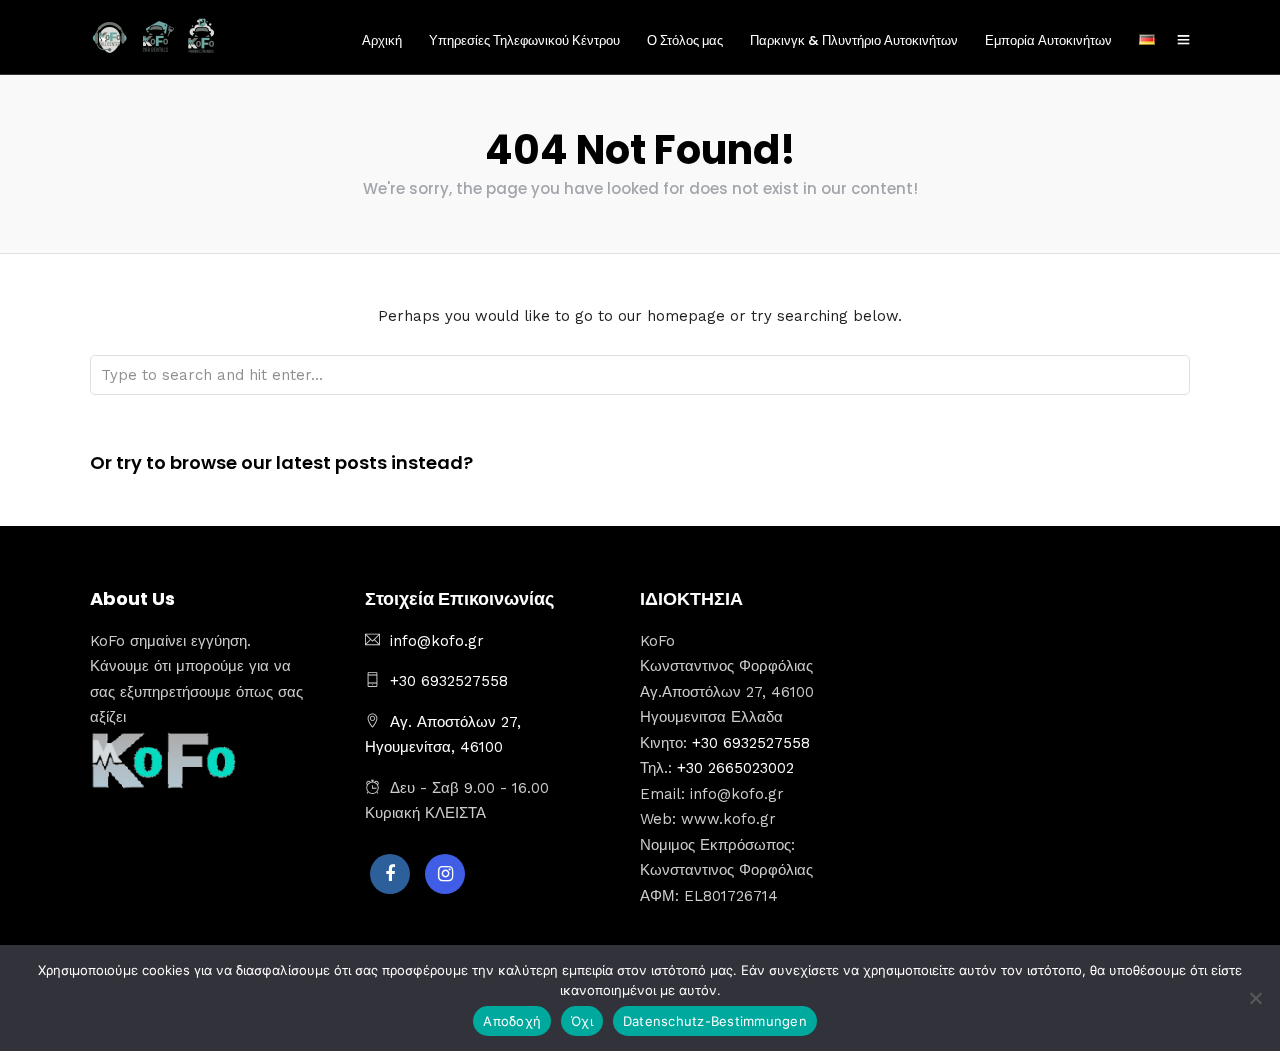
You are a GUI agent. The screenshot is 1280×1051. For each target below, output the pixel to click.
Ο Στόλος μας (685, 40)
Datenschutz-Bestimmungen (715, 1021)
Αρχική (382, 40)
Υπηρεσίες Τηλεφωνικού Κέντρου (524, 40)
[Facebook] (390, 874)
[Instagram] (445, 874)
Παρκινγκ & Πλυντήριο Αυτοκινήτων (854, 40)
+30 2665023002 (735, 768)
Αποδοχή (512, 1021)
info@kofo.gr (437, 641)
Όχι (582, 1021)
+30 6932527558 (449, 681)
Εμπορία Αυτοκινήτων (1048, 40)
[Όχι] (1255, 998)
